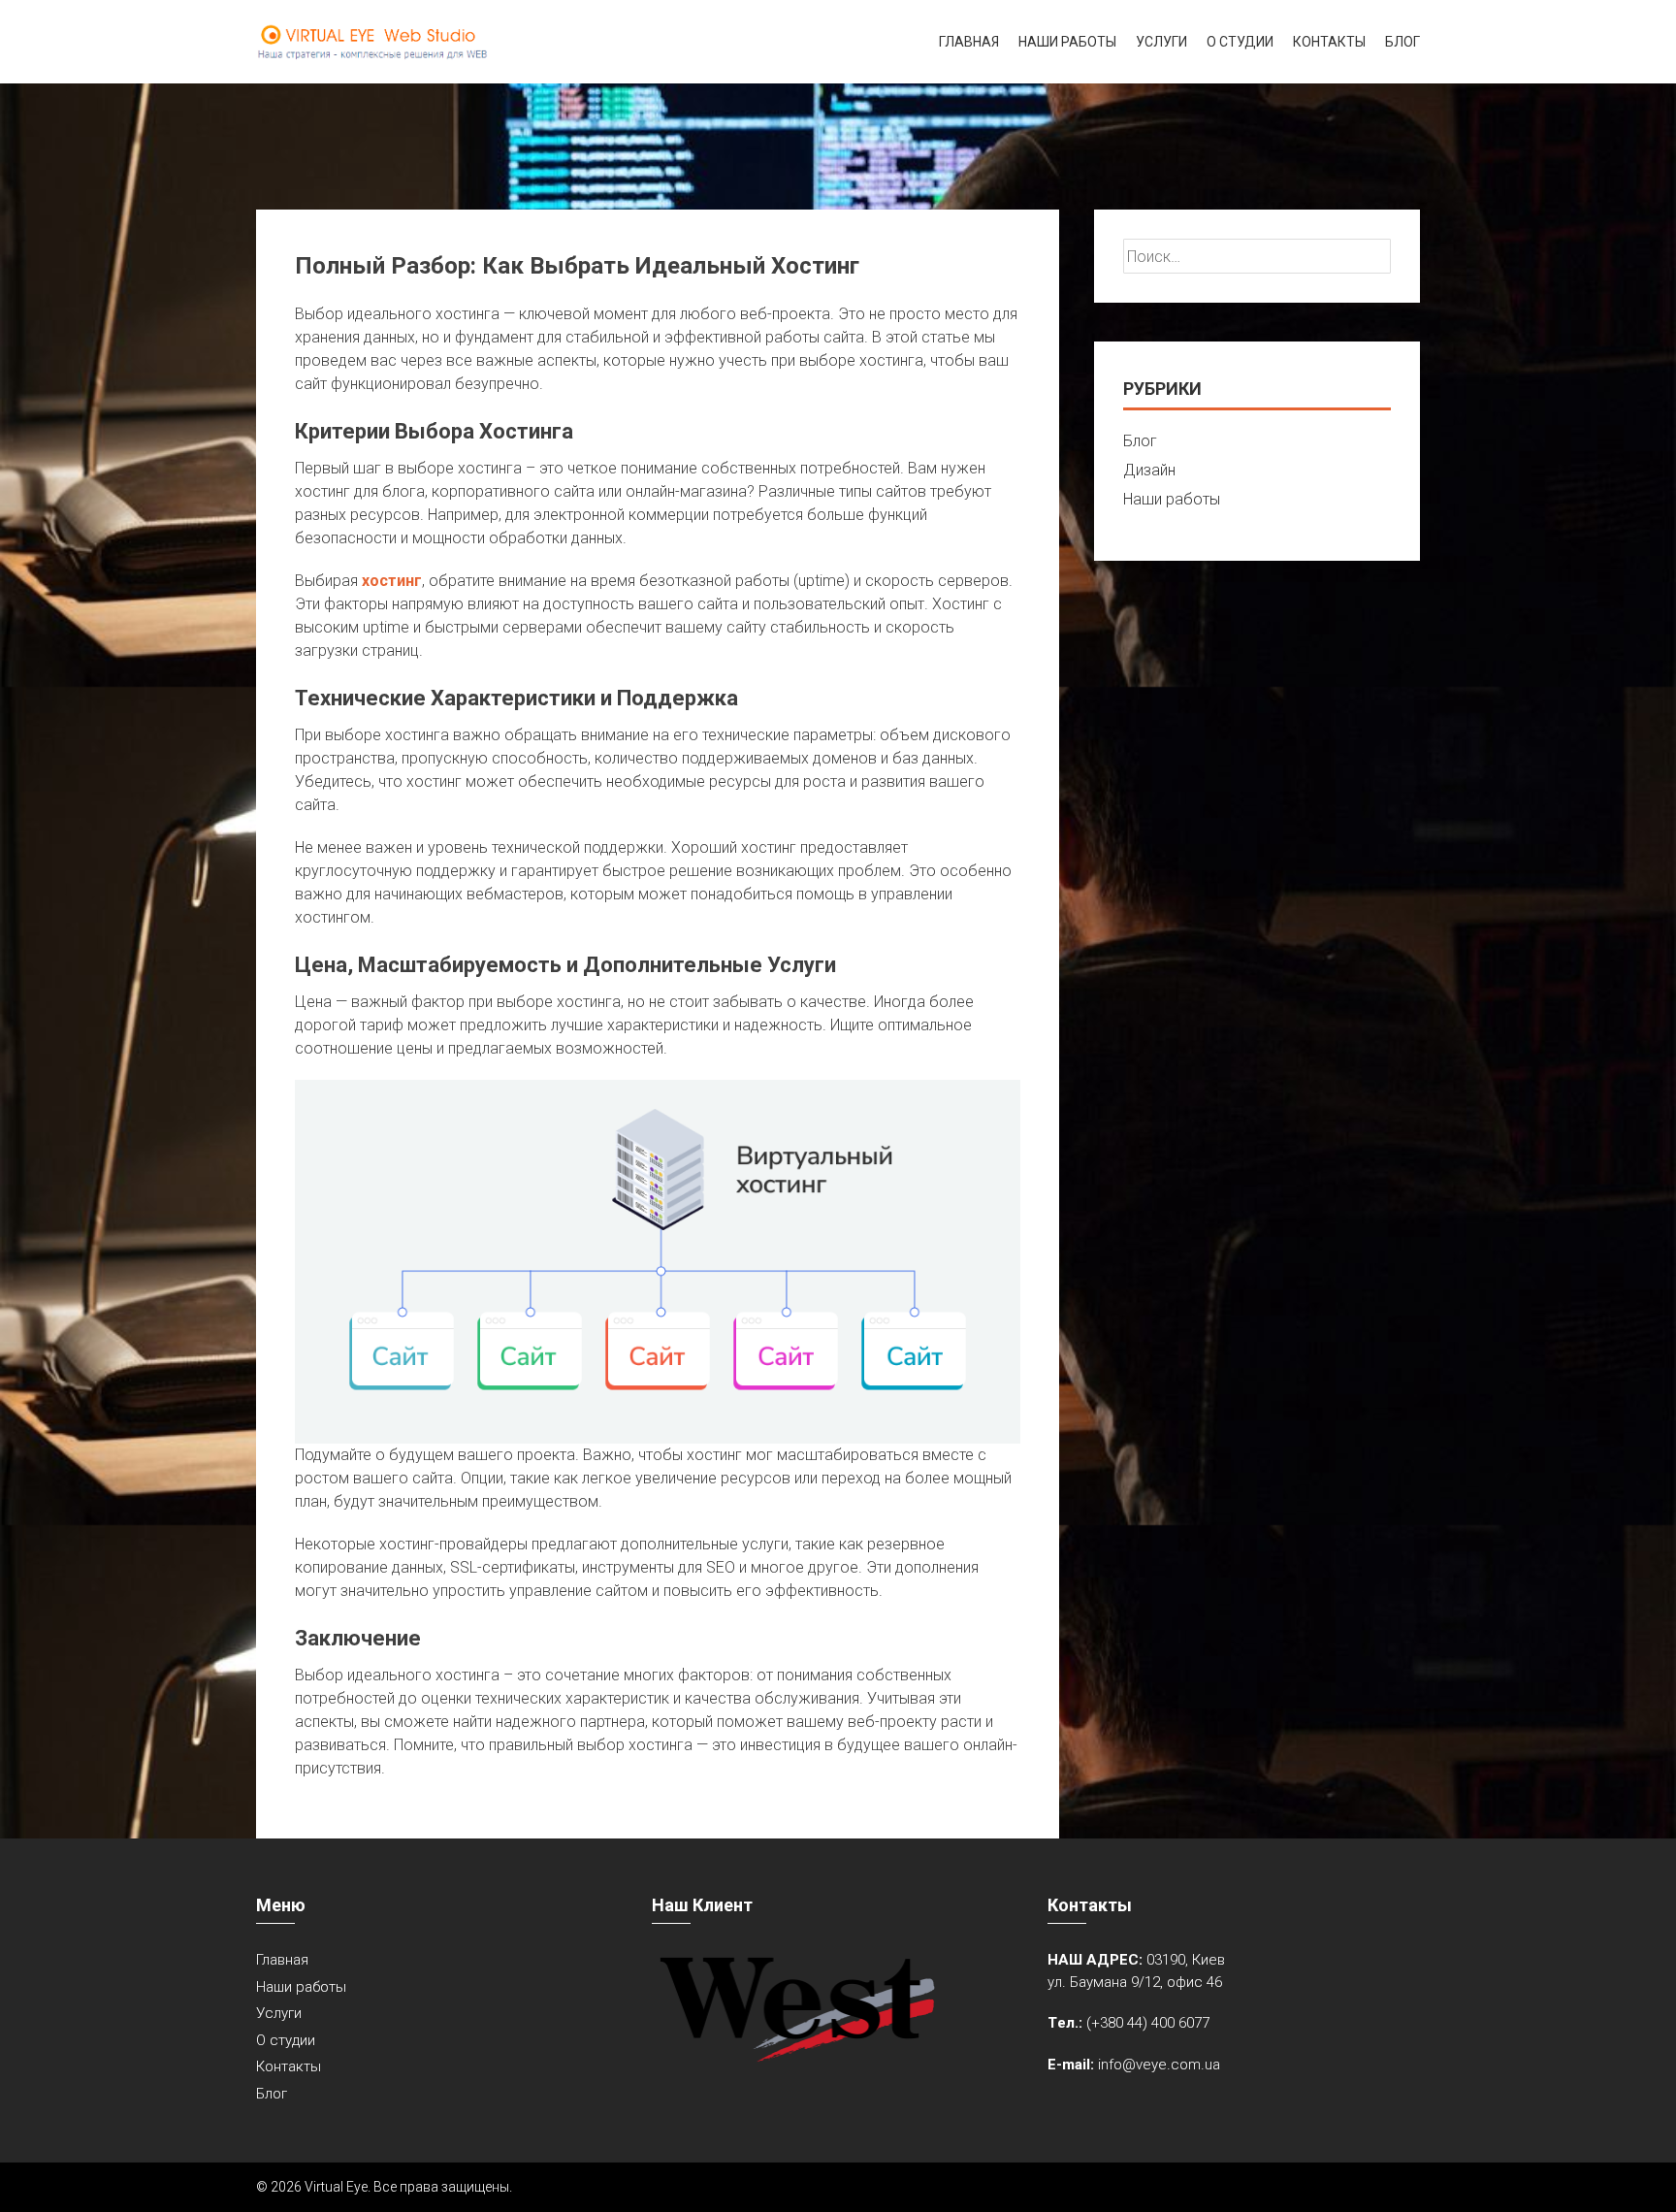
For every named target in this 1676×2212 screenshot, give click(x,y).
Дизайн (1149, 470)
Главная (969, 42)
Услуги (1161, 42)
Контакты (1329, 42)
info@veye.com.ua (1159, 2065)
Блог (1402, 42)
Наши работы (1067, 42)
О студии (1240, 42)
